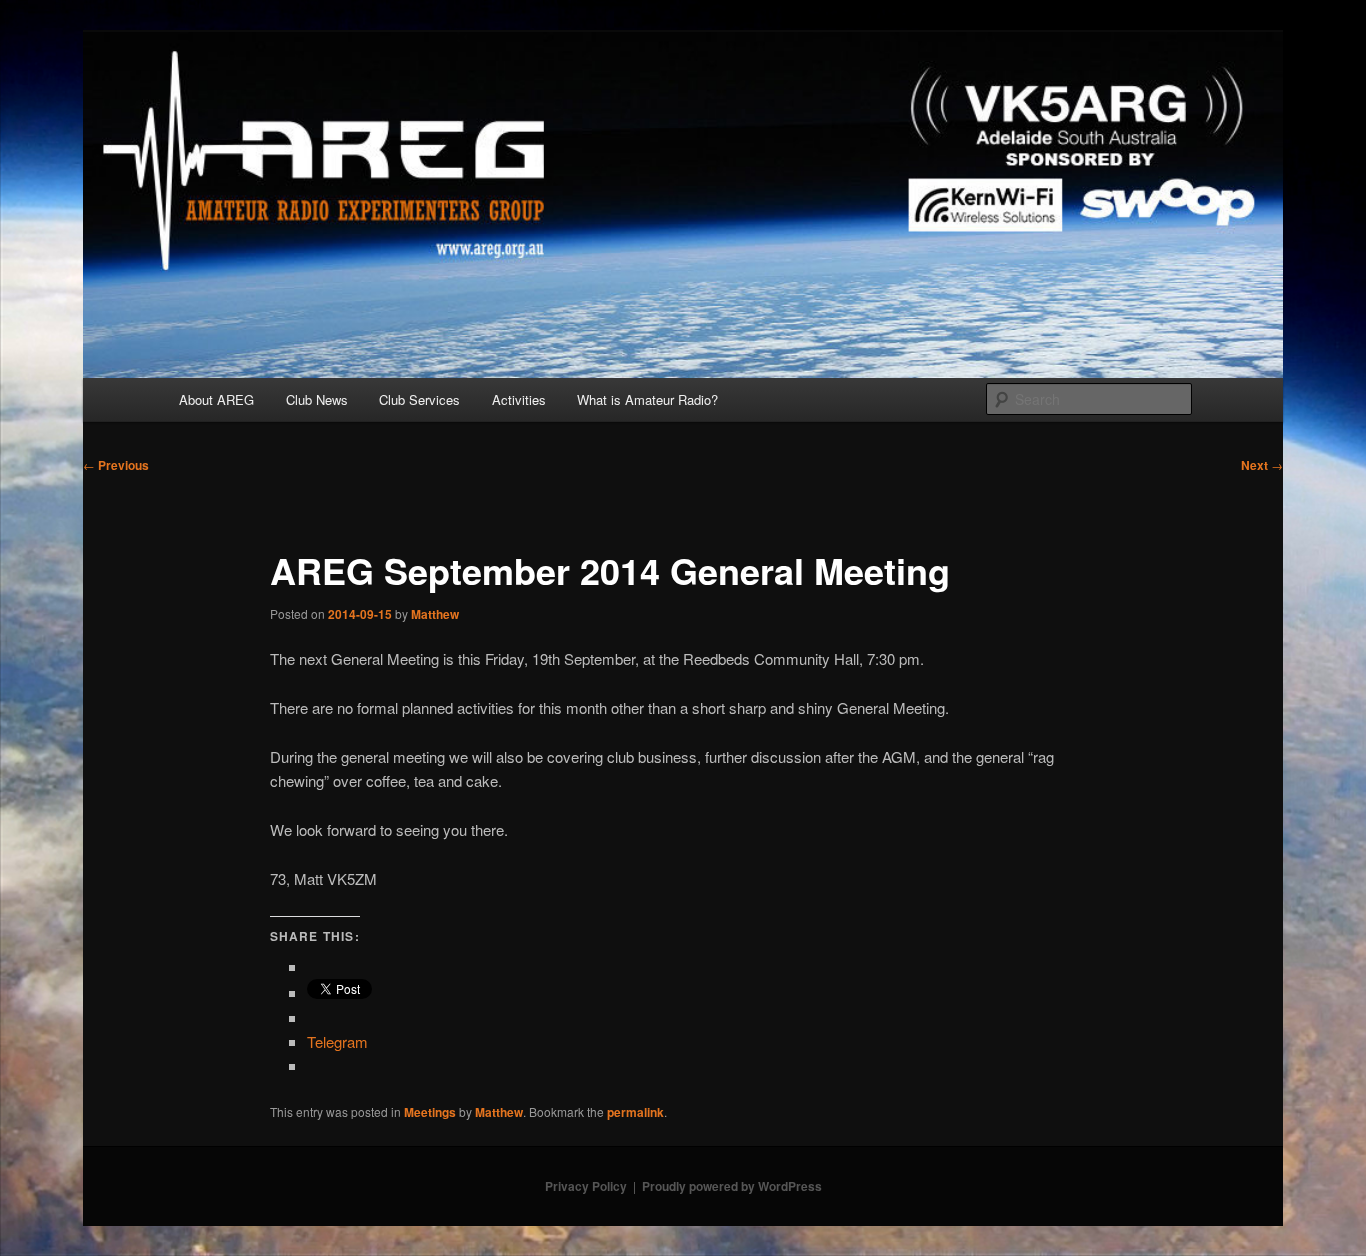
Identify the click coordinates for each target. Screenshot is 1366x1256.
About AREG (216, 399)
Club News (317, 399)
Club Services (419, 399)
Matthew (435, 614)
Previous (116, 465)
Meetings (430, 1112)
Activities (519, 399)
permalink (635, 1112)
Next (1262, 465)
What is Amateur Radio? (647, 399)
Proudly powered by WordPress (732, 1186)
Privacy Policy (586, 1186)
